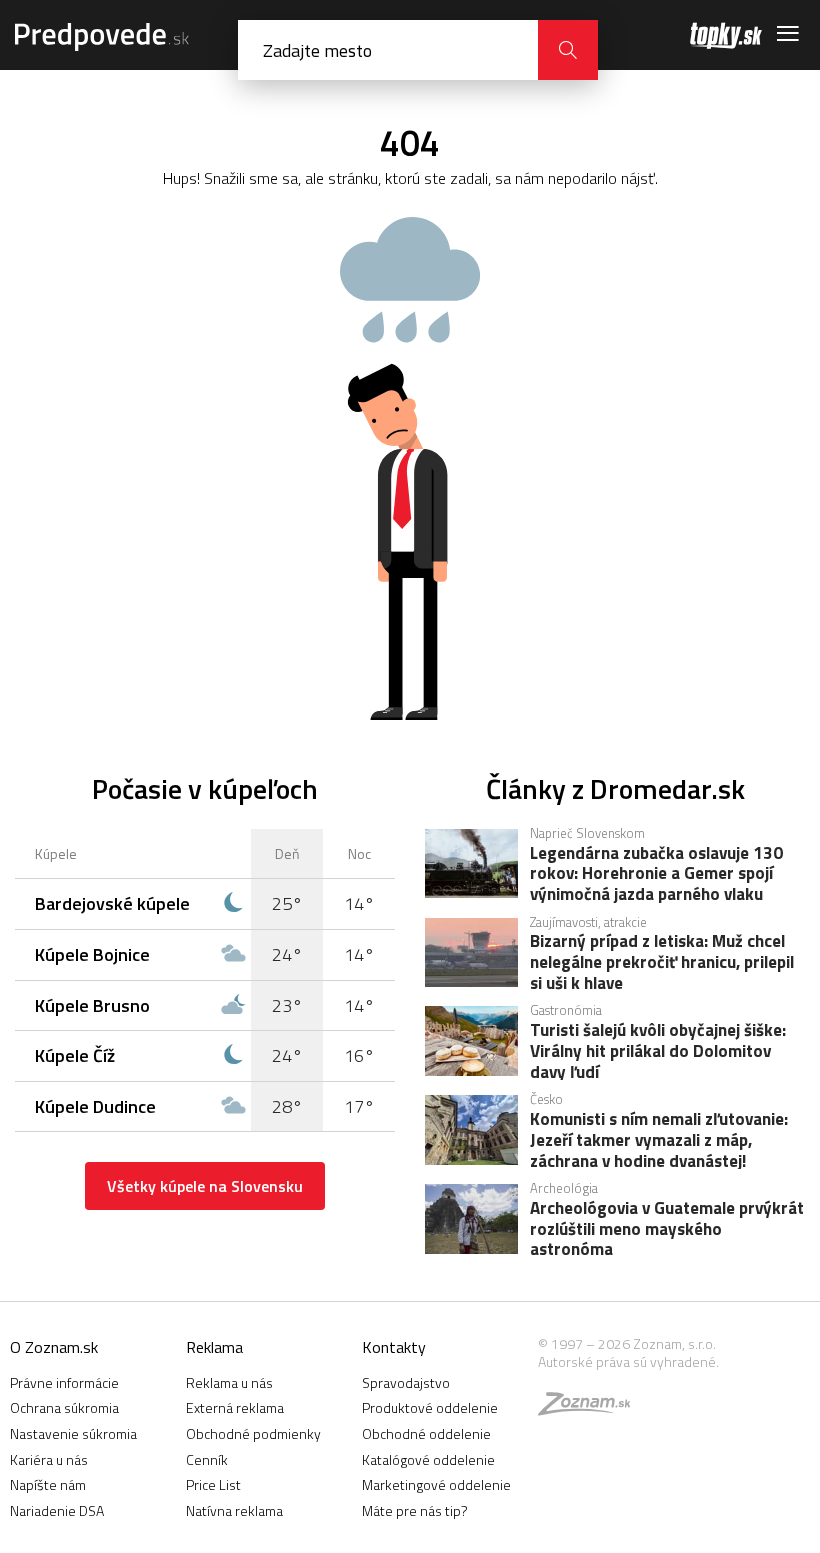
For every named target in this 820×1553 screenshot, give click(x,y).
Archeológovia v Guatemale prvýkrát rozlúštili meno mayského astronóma (667, 1228)
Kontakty (394, 1347)
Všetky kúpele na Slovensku (205, 1186)
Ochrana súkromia (64, 1407)
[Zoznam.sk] (591, 1408)
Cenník (207, 1459)
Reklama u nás (229, 1382)
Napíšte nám (48, 1484)
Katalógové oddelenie (428, 1459)
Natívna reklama (234, 1510)
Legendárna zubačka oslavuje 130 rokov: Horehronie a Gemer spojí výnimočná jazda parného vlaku (656, 873)
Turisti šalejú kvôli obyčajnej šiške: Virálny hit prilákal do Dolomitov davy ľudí (658, 1050)
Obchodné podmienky (253, 1433)
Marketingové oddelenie (436, 1484)
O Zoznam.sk (54, 1347)
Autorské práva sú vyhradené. (628, 1361)
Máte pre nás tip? (415, 1510)
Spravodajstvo (406, 1382)
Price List (213, 1484)
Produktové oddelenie (430, 1407)
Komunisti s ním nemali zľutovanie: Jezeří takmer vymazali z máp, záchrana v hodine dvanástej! (659, 1139)
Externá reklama (235, 1407)
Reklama (214, 1347)
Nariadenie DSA (57, 1510)
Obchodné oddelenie (426, 1433)
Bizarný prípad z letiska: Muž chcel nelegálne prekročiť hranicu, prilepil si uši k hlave (662, 961)
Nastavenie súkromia (73, 1433)
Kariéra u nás (49, 1459)
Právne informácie (64, 1382)
